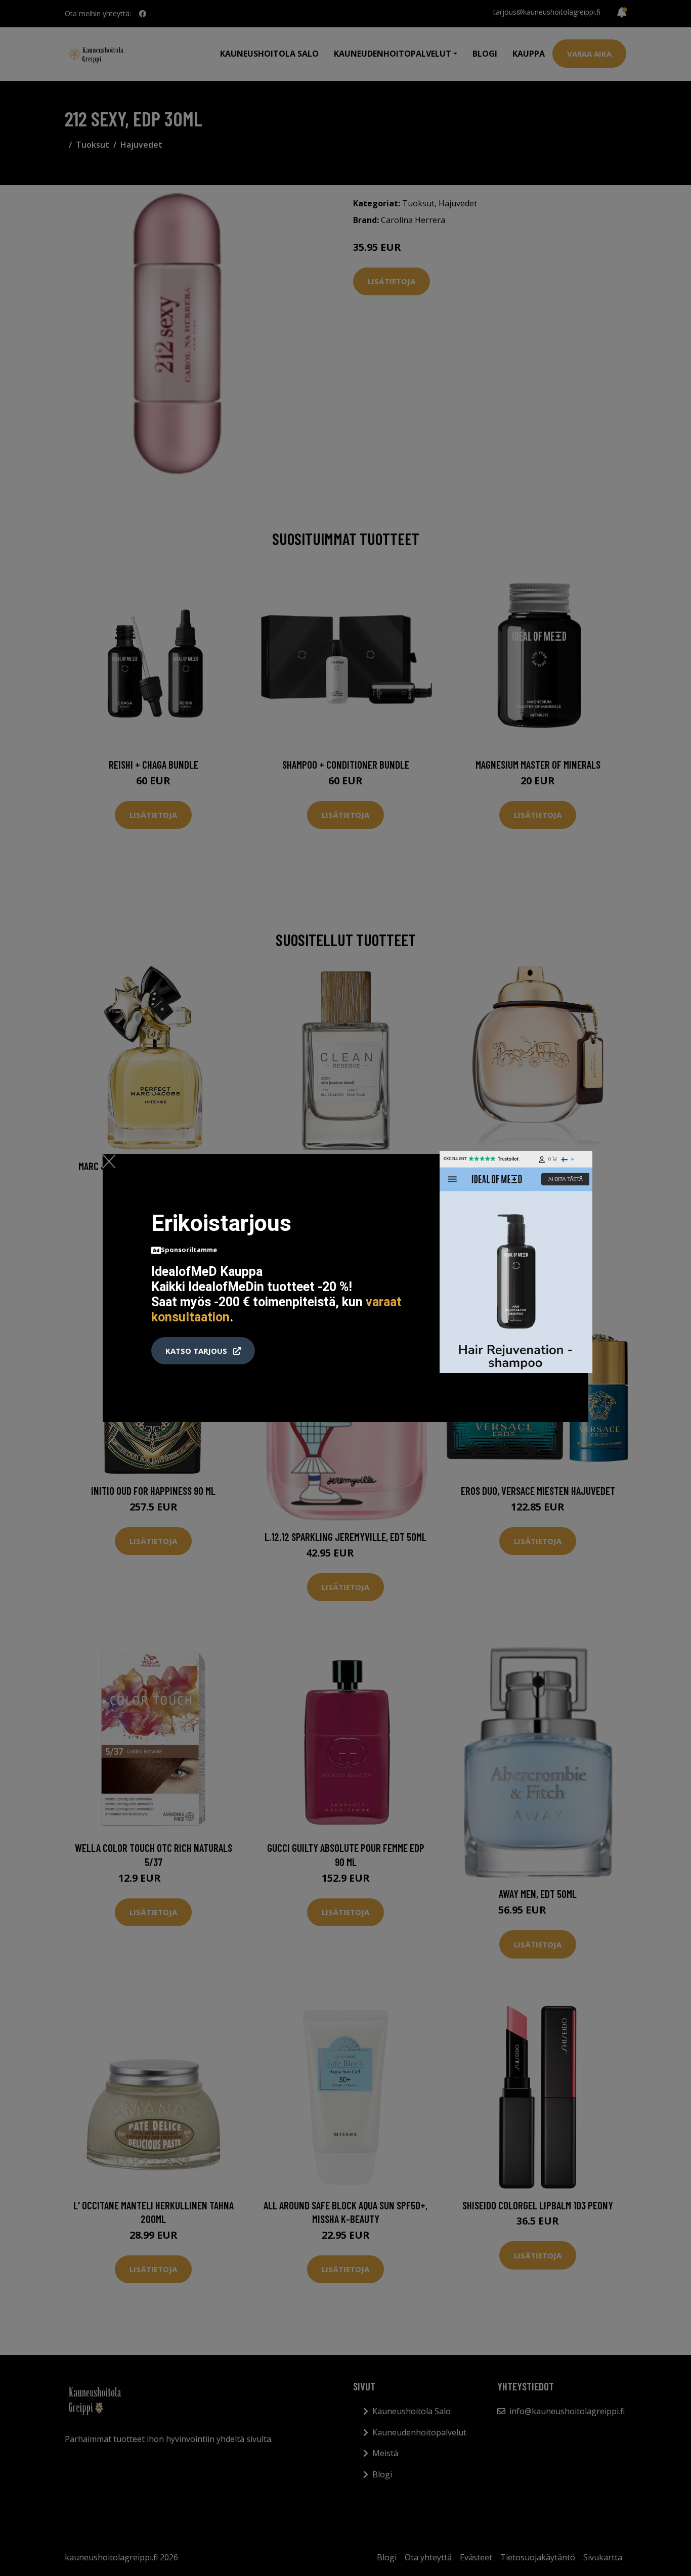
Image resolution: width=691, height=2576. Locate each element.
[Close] (109, 1161)
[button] (203, 1351)
